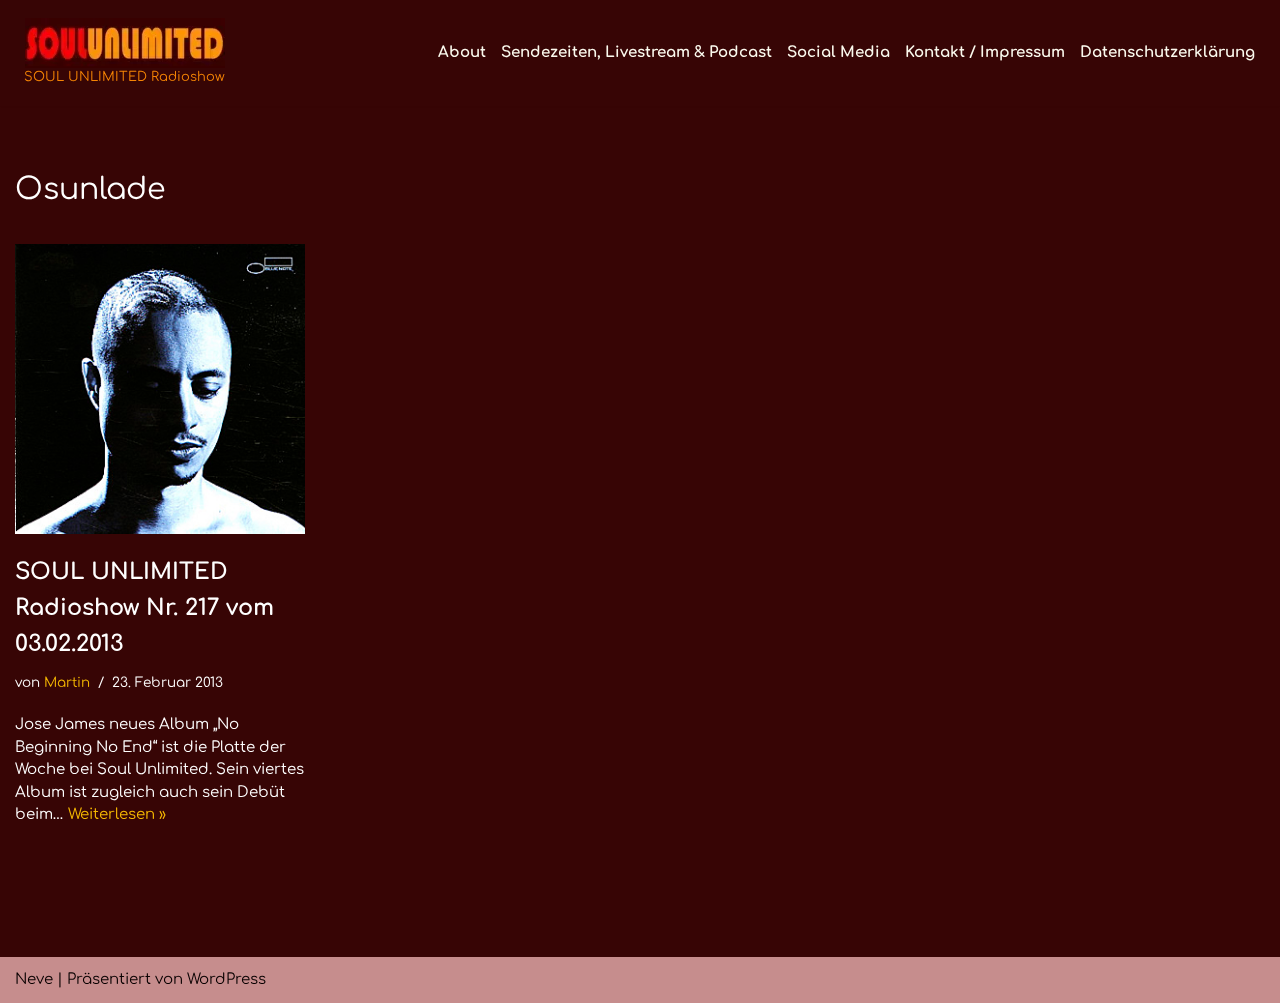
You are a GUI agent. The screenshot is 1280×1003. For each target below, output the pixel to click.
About (462, 52)
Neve (34, 979)
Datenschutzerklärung (1167, 52)
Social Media (838, 52)
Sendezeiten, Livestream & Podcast (636, 52)
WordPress (226, 979)
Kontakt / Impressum (985, 52)
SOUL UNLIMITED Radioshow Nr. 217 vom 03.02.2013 (144, 607)
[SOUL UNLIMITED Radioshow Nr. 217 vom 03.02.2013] (160, 389)
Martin (67, 682)
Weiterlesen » (117, 814)
